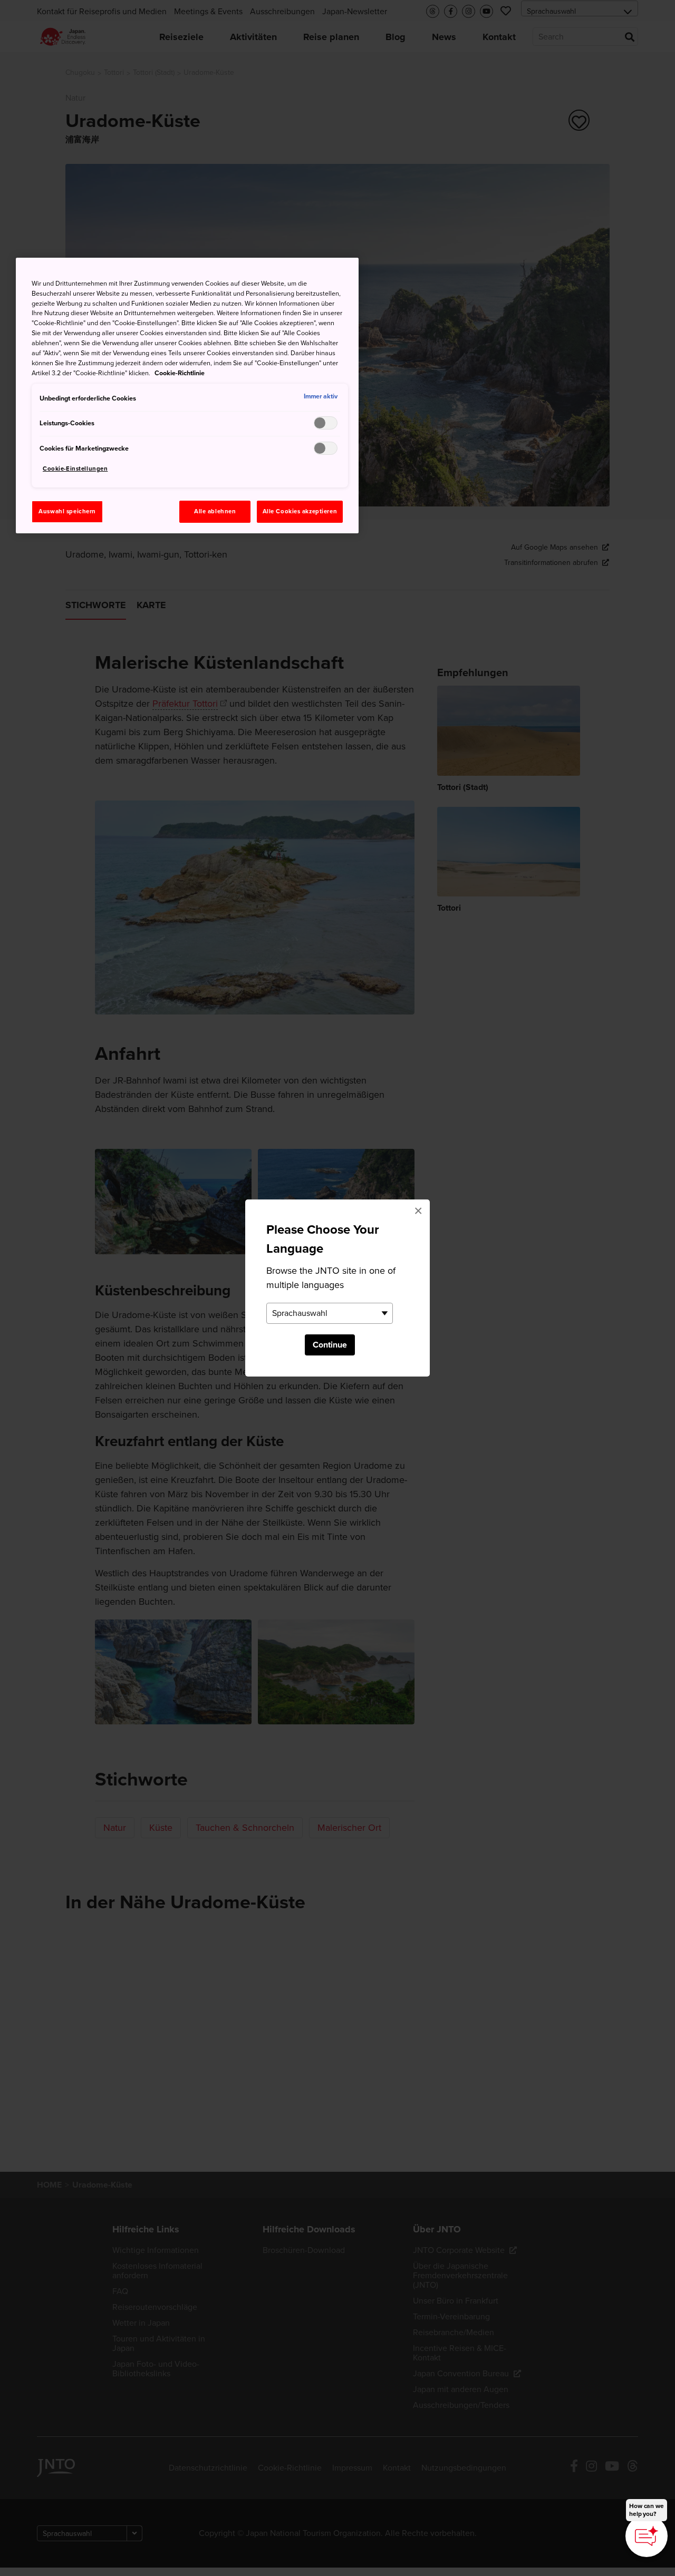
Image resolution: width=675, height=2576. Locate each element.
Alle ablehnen (215, 511)
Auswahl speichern (67, 511)
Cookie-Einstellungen (75, 469)
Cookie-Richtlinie (180, 373)
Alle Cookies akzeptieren (300, 511)
